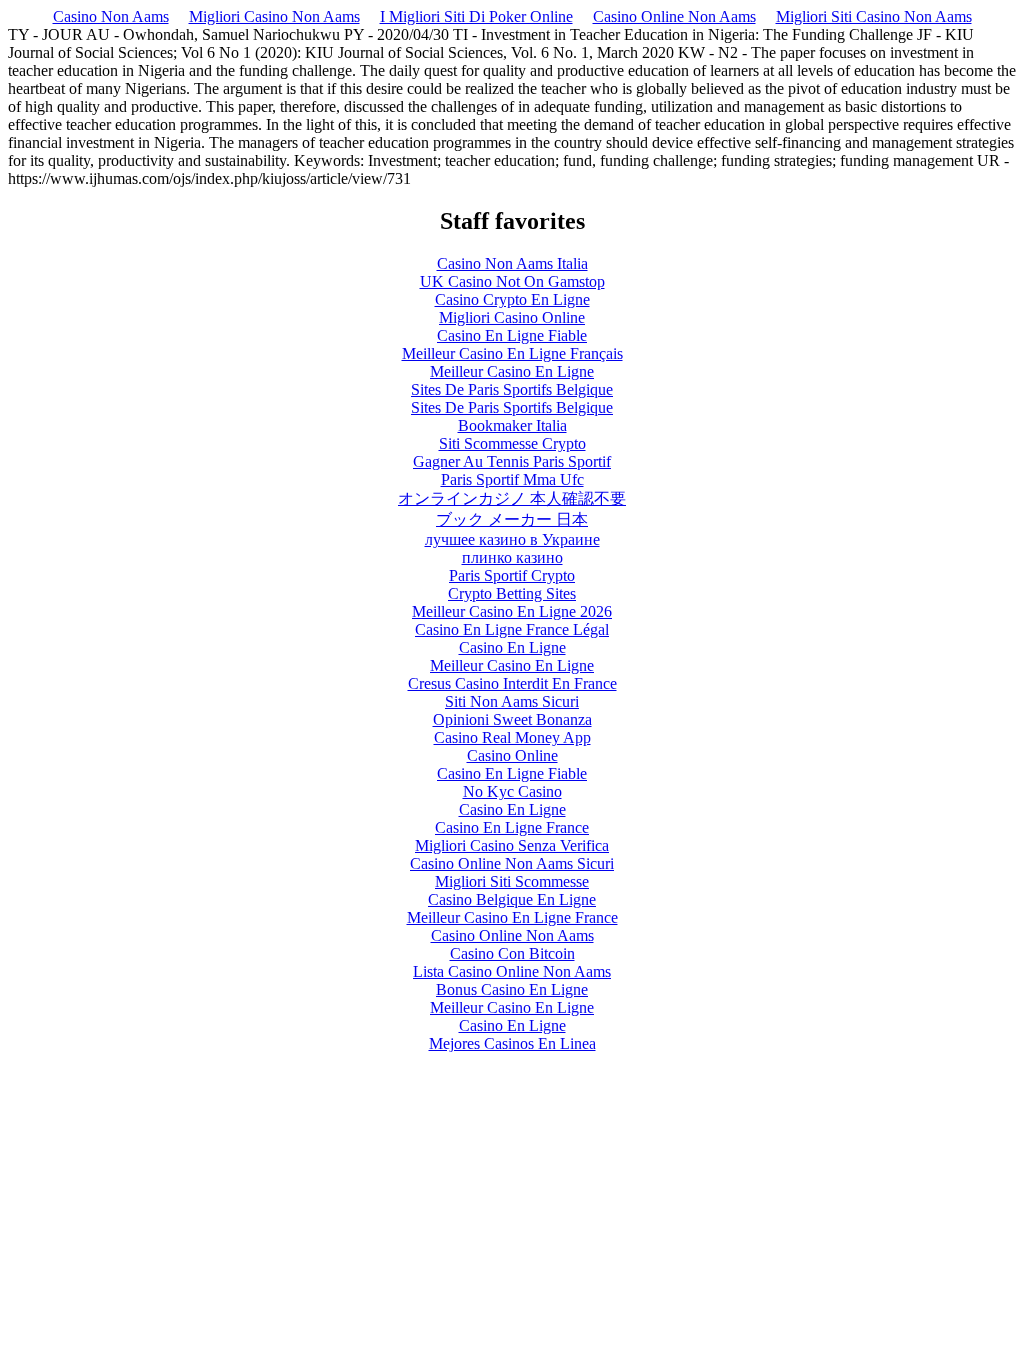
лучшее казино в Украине (512, 539)
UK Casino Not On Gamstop (512, 281)
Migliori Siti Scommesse (512, 881)
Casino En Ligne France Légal (512, 629)
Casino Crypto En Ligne (512, 299)
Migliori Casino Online (512, 317)
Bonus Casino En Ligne (512, 989)
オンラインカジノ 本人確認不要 (512, 498)
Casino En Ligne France (512, 827)
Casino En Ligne (512, 647)
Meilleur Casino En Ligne (512, 371)
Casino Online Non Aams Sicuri (512, 863)
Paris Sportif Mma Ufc (512, 479)
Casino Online (512, 755)
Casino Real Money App (512, 737)
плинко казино (512, 557)
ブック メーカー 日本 (512, 519)
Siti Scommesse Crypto (512, 443)
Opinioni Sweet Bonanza (512, 719)
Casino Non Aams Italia (512, 263)
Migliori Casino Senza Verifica (512, 845)
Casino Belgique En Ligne (512, 899)
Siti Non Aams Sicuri (512, 701)
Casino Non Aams (111, 16)
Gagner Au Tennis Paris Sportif (512, 461)
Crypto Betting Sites (512, 593)
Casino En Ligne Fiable (512, 335)
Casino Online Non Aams (674, 16)
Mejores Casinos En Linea (512, 1043)
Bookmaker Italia (512, 425)
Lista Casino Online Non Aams (512, 971)
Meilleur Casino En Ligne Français (512, 353)
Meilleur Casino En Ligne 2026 (512, 611)
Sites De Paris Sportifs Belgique (512, 389)
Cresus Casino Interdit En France (512, 683)
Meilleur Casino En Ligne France (512, 917)
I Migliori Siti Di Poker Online (476, 16)
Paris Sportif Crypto (512, 575)
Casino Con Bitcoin (512, 953)
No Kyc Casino (512, 791)
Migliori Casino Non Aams (274, 16)
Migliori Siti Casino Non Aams (874, 16)
